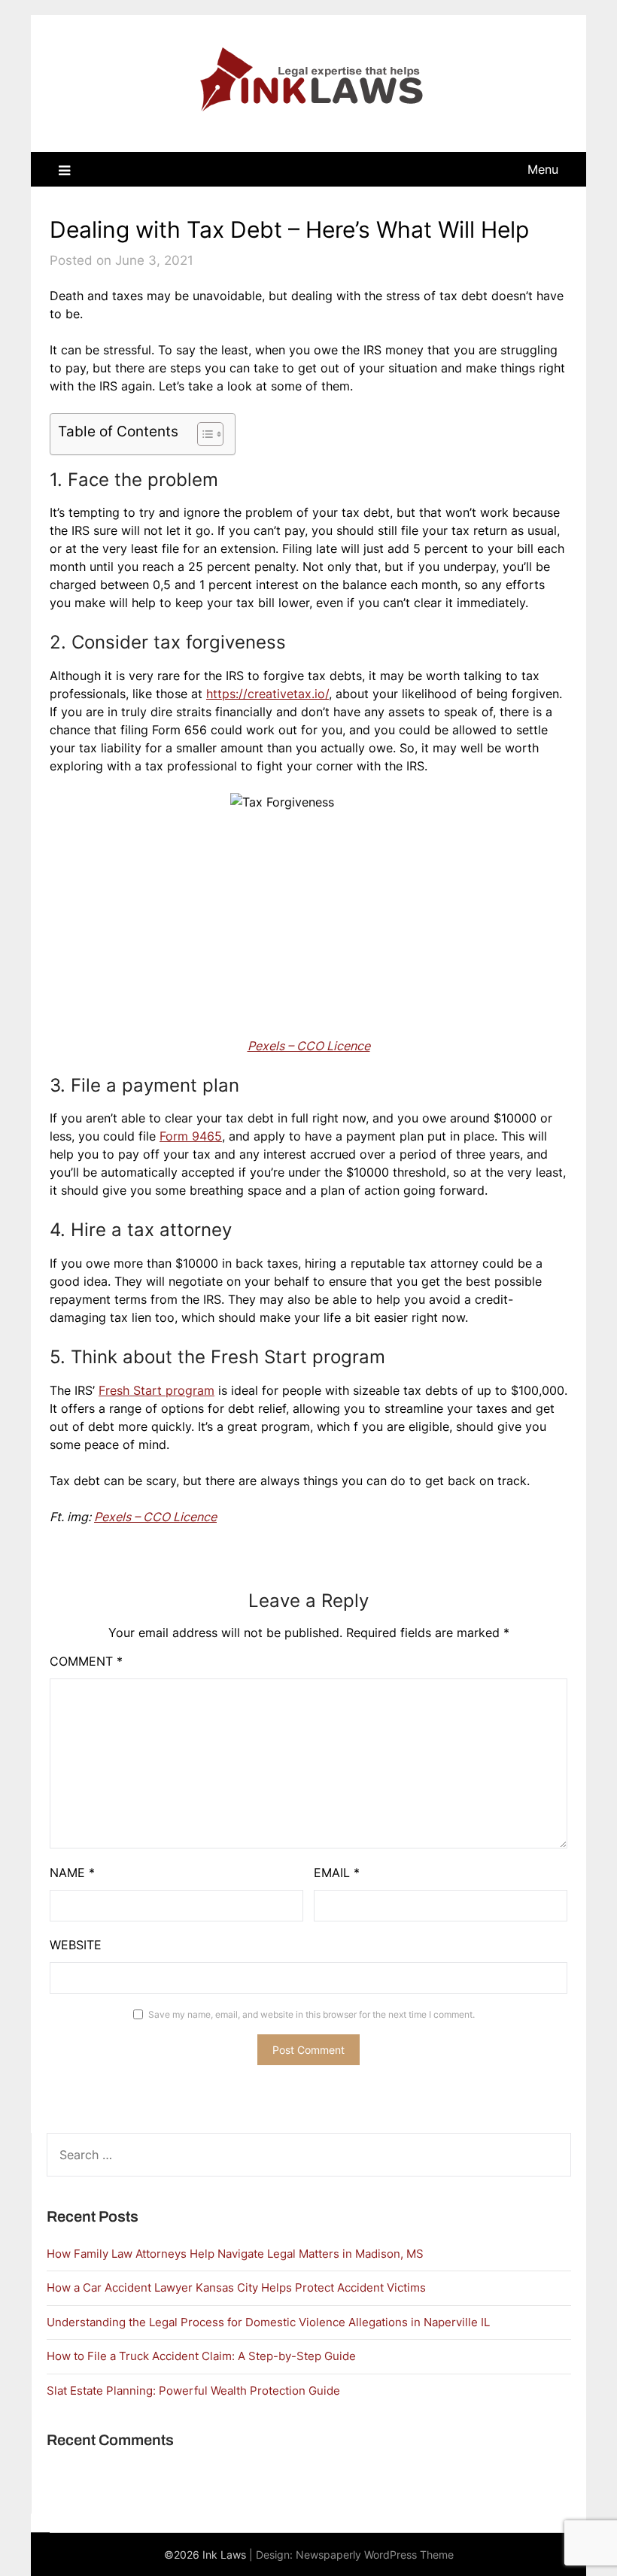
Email (337, 1873)
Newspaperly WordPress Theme (375, 2555)
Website (76, 1945)
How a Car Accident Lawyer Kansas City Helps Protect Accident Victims (236, 2287)
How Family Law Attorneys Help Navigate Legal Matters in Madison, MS (235, 2254)
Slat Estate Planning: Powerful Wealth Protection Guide (193, 2391)
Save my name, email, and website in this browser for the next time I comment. (312, 2014)
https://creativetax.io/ (267, 694)
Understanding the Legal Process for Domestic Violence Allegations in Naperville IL (268, 2322)
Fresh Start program (157, 1390)
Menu (543, 169)
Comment (86, 1661)
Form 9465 (191, 1136)
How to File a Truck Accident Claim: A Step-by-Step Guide (201, 2356)
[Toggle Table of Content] (203, 434)
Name (72, 1873)
